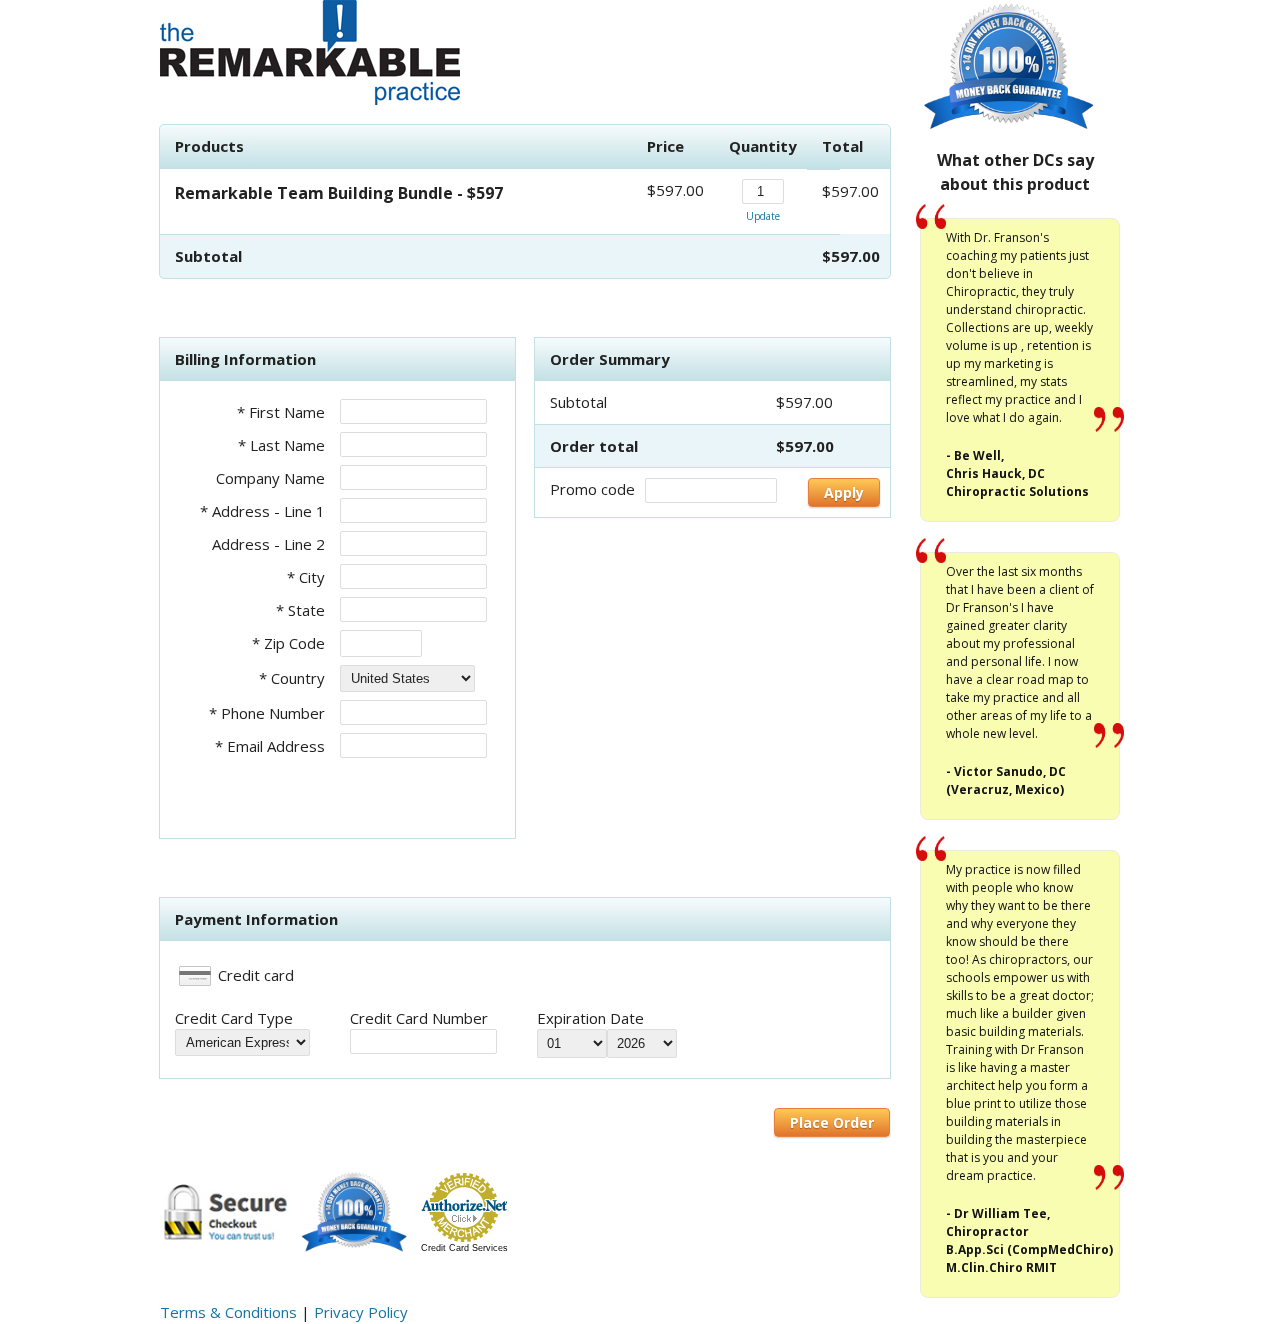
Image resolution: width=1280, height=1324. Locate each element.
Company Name (270, 478)
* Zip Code (288, 643)
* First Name (281, 412)
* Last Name (281, 445)
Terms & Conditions (228, 1312)
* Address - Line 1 (262, 511)
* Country (292, 678)
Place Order (832, 1122)
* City (306, 577)
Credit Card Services (464, 1248)
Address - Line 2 (268, 544)
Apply (844, 492)
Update (763, 216)
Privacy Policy (361, 1312)
